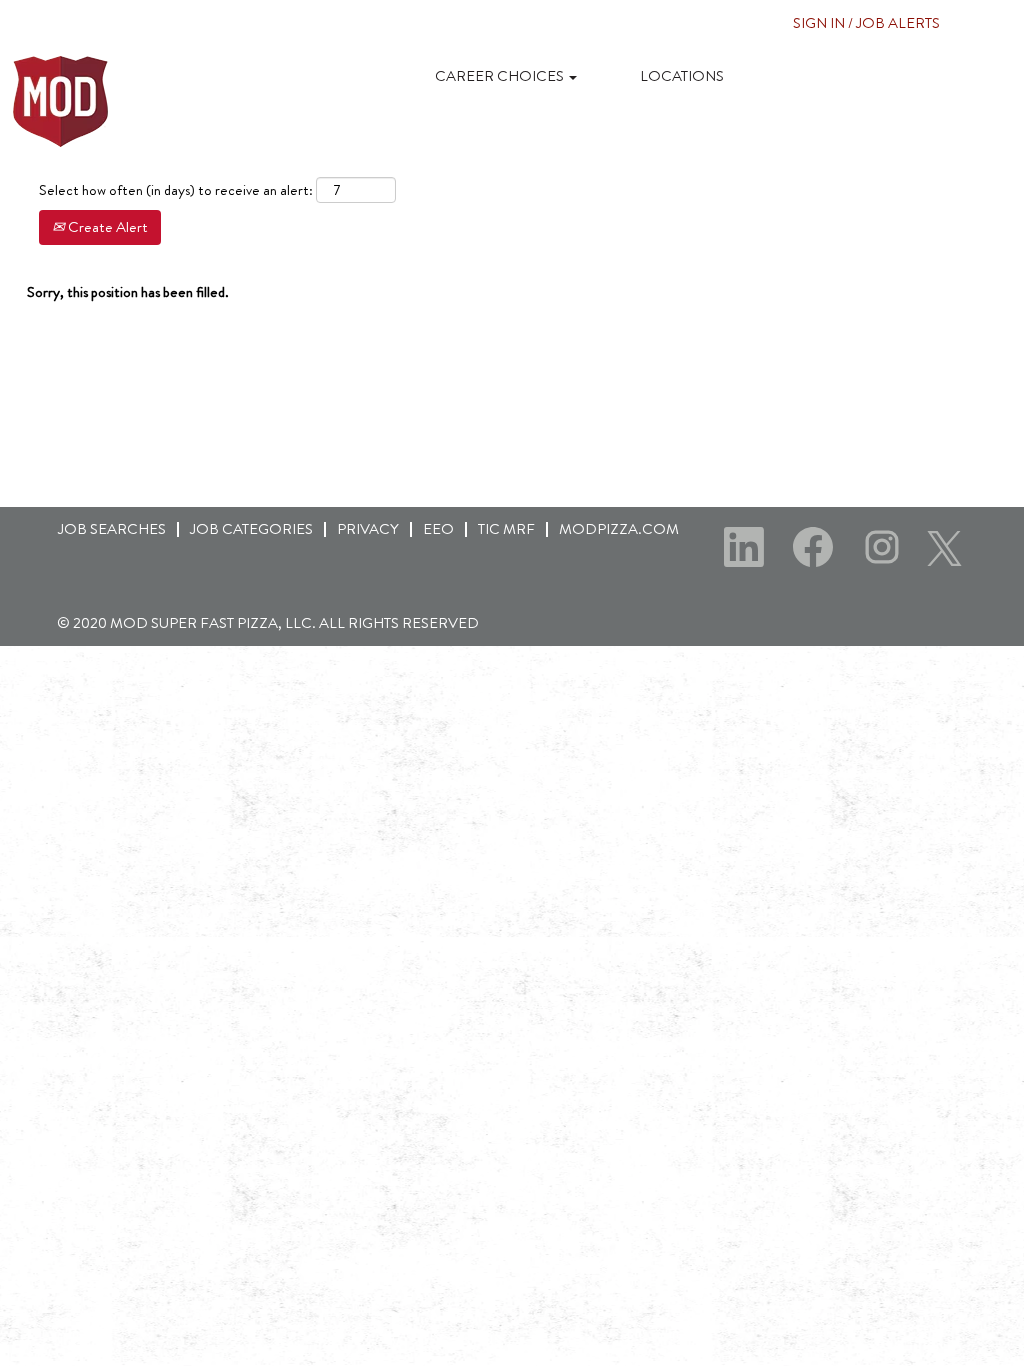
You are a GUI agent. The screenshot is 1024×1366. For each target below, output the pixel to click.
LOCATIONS (682, 76)
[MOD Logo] (61, 101)
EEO (438, 529)
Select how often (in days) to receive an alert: (176, 190)
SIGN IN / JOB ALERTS (866, 23)
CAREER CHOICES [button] (501, 76)
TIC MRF (506, 529)
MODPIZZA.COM (619, 529)
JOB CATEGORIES (251, 529)
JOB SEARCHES (112, 529)
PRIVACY (368, 529)
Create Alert (106, 227)
